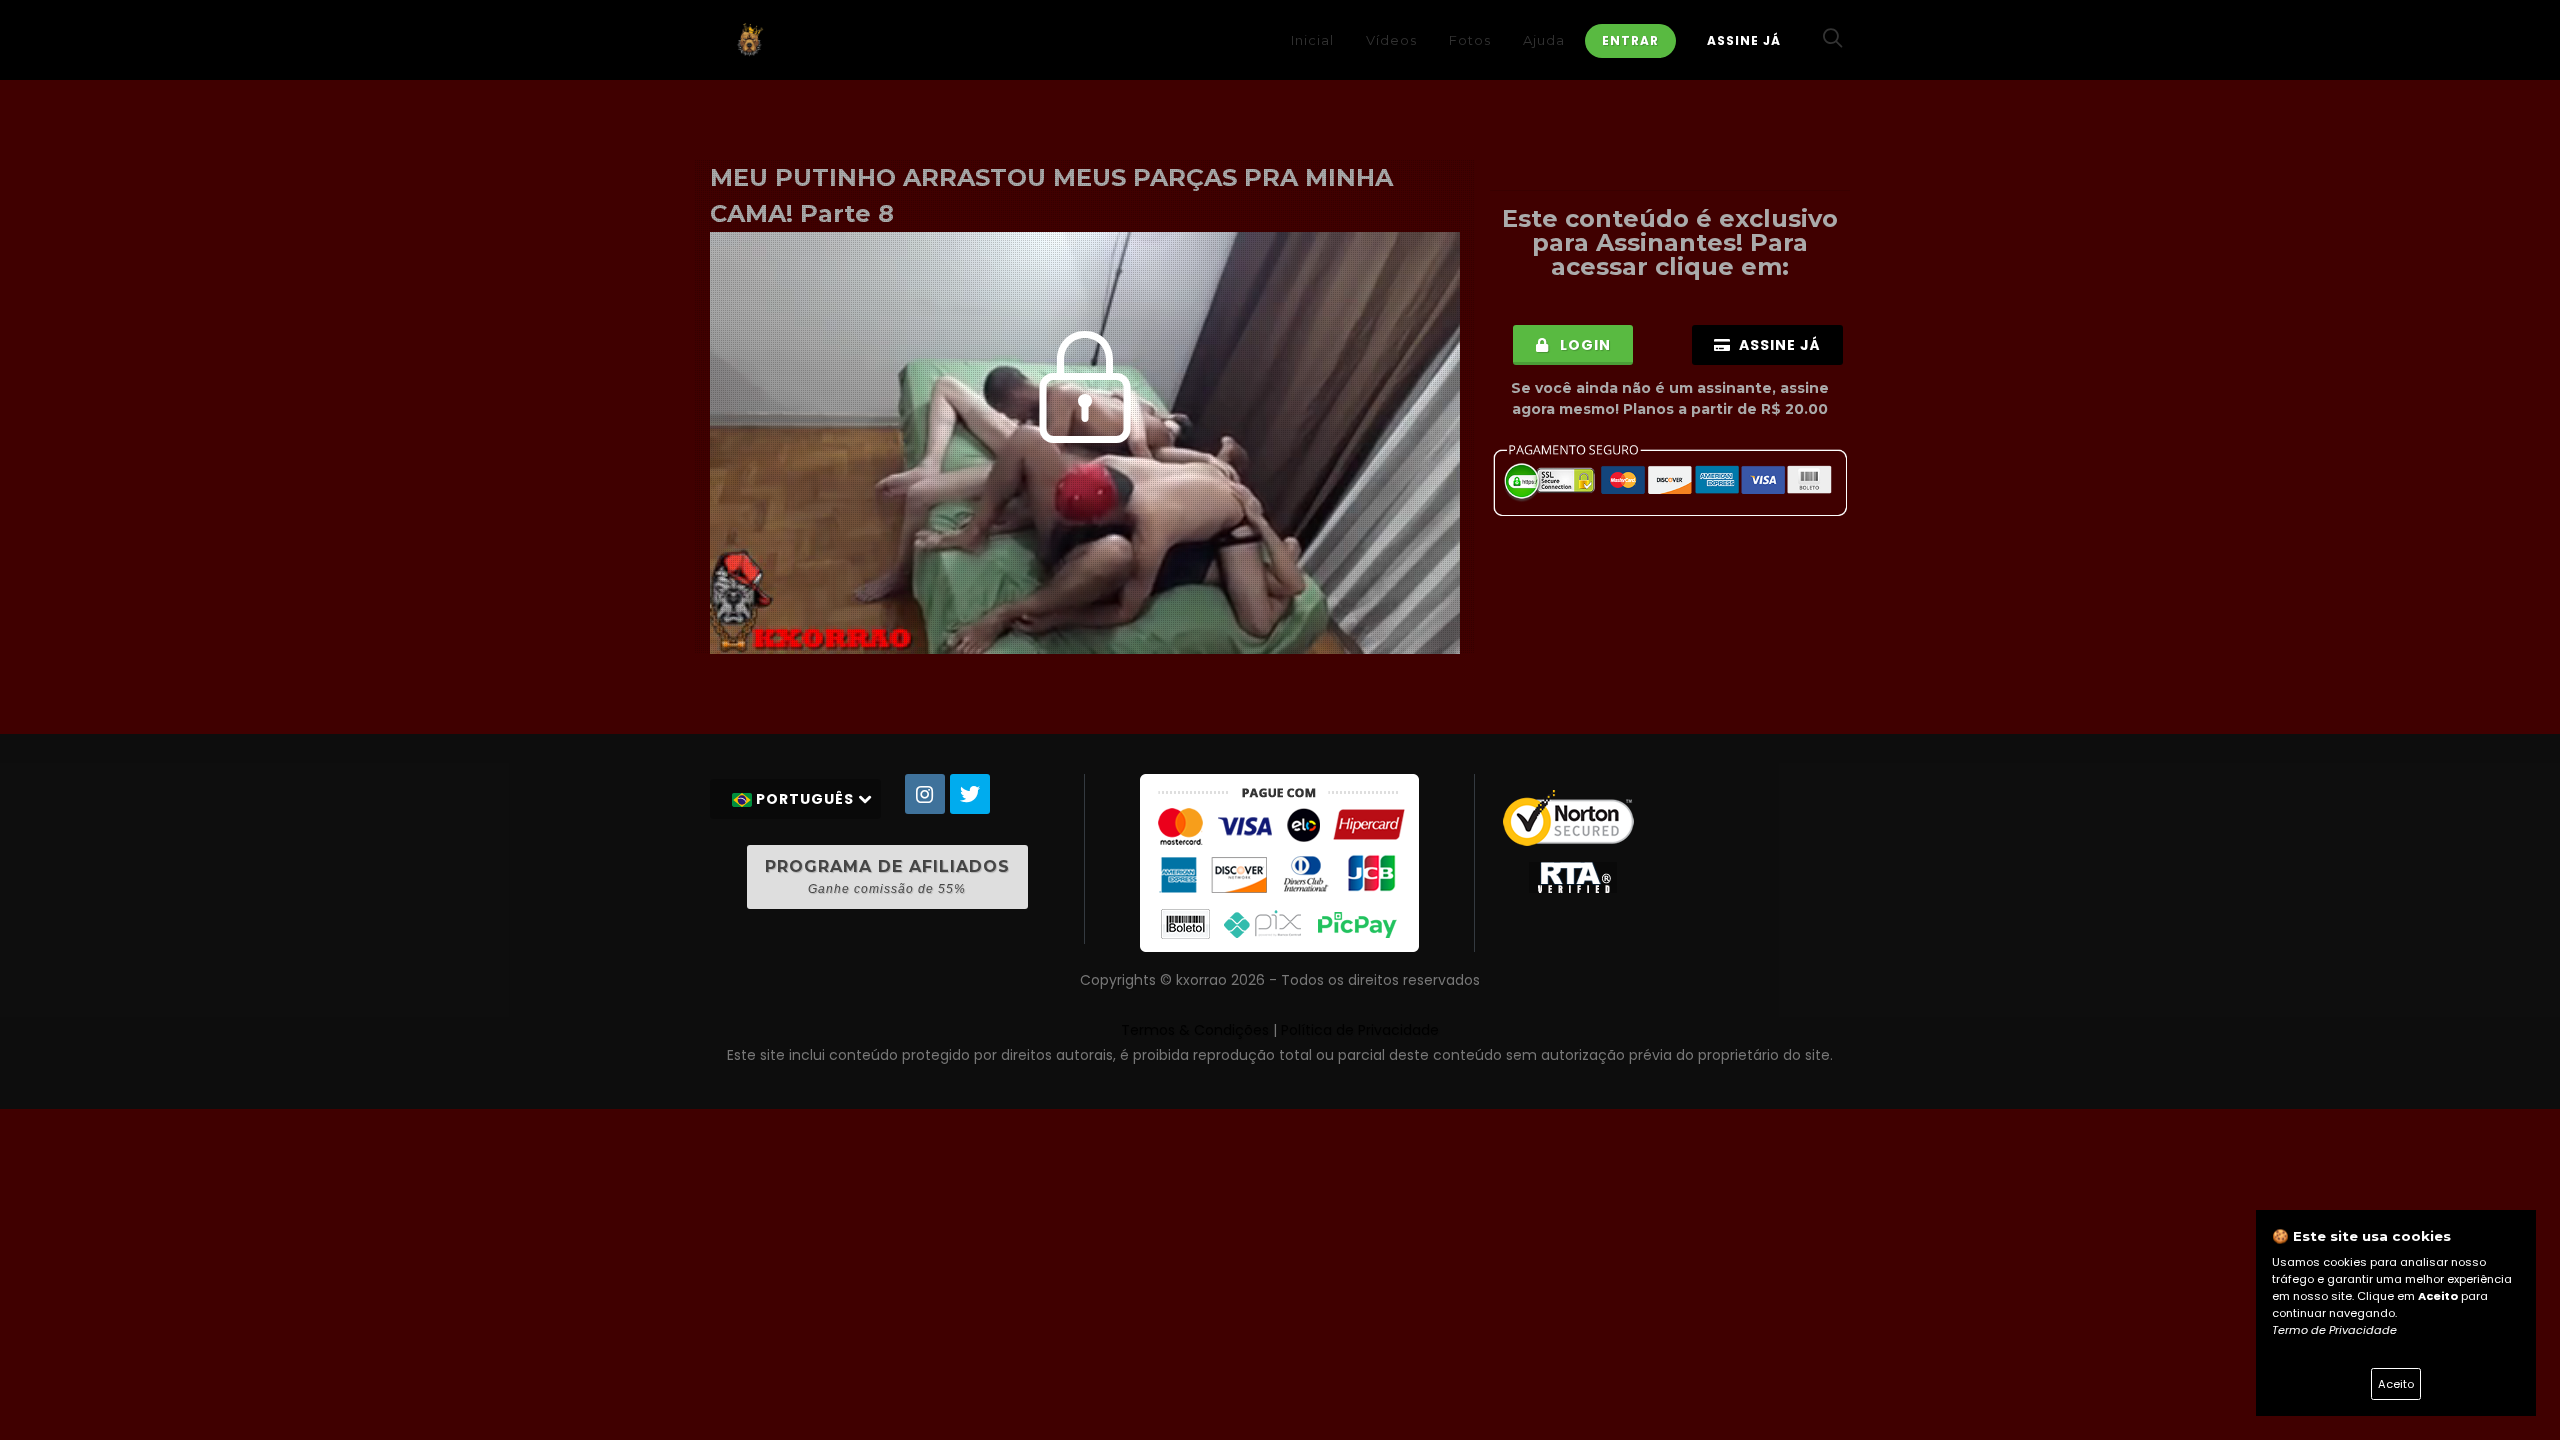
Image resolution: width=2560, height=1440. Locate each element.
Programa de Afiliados (887, 876)
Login (1583, 345)
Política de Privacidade (1360, 1030)
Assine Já (1744, 40)
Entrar (1630, 40)
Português (805, 799)
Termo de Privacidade (2334, 1330)
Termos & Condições (1195, 1030)
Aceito (2396, 1384)
